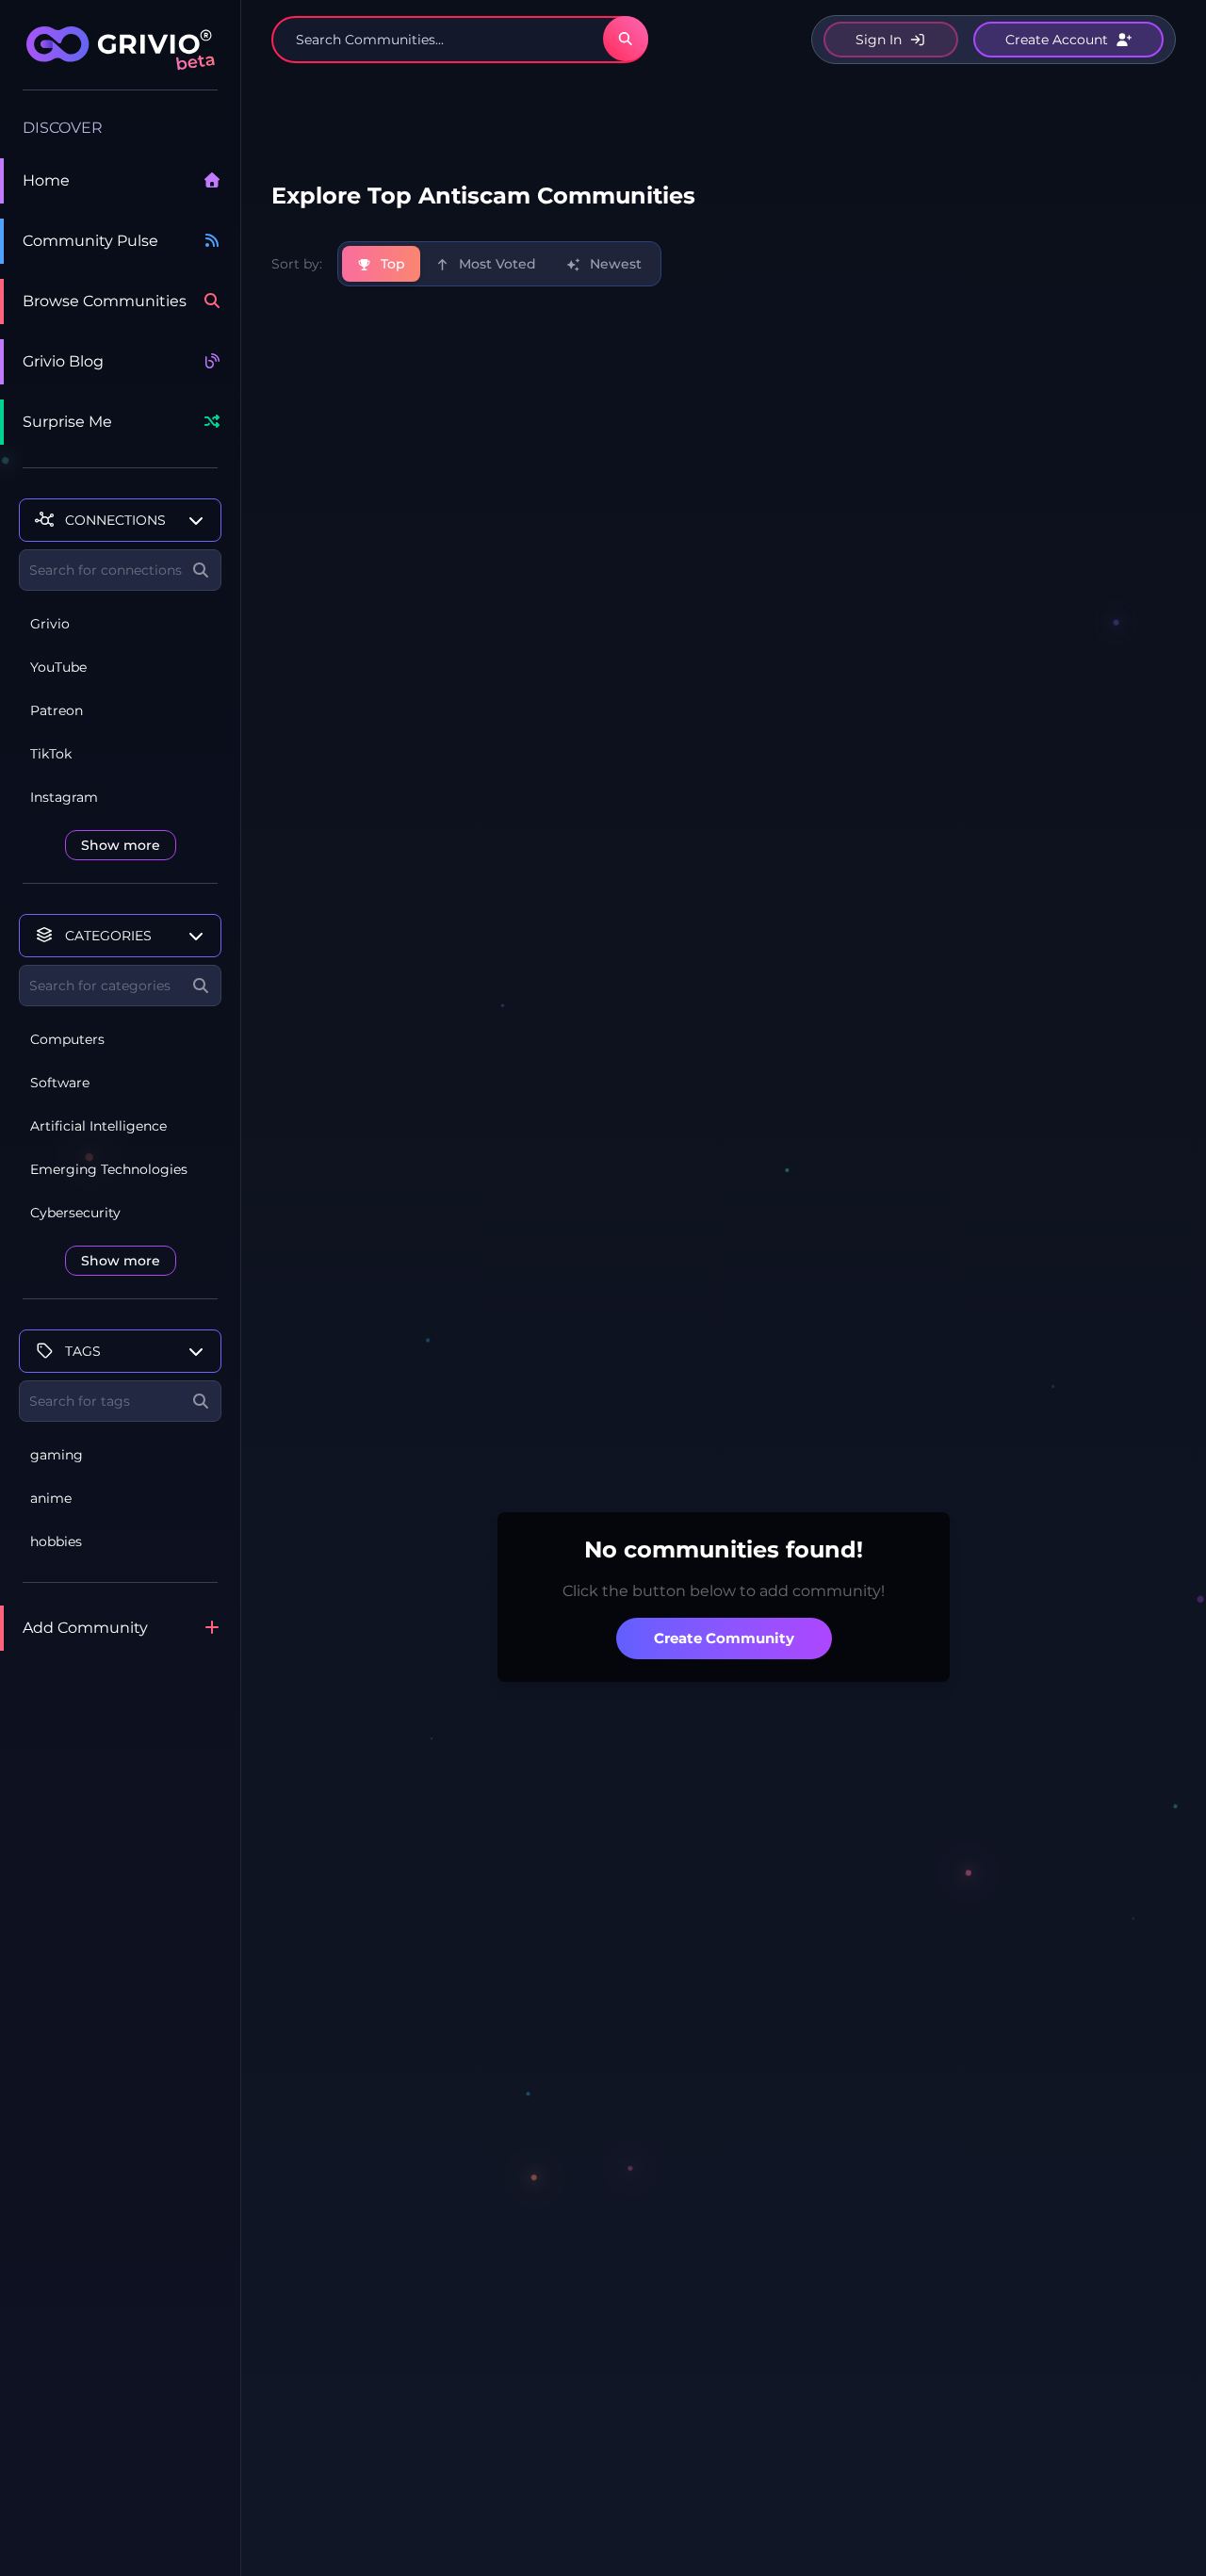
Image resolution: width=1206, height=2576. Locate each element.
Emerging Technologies (109, 1169)
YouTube (58, 667)
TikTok (51, 754)
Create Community (724, 1638)
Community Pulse (90, 241)
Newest (614, 264)
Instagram (64, 797)
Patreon (57, 710)
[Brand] (120, 58)
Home (46, 180)
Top (391, 264)
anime (51, 1498)
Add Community (85, 1628)
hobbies (56, 1541)
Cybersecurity (75, 1213)
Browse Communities (105, 301)
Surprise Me (67, 422)
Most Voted (496, 264)
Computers (67, 1039)
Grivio (50, 624)
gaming (57, 1455)
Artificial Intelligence (98, 1126)
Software (60, 1083)
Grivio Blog (63, 361)
